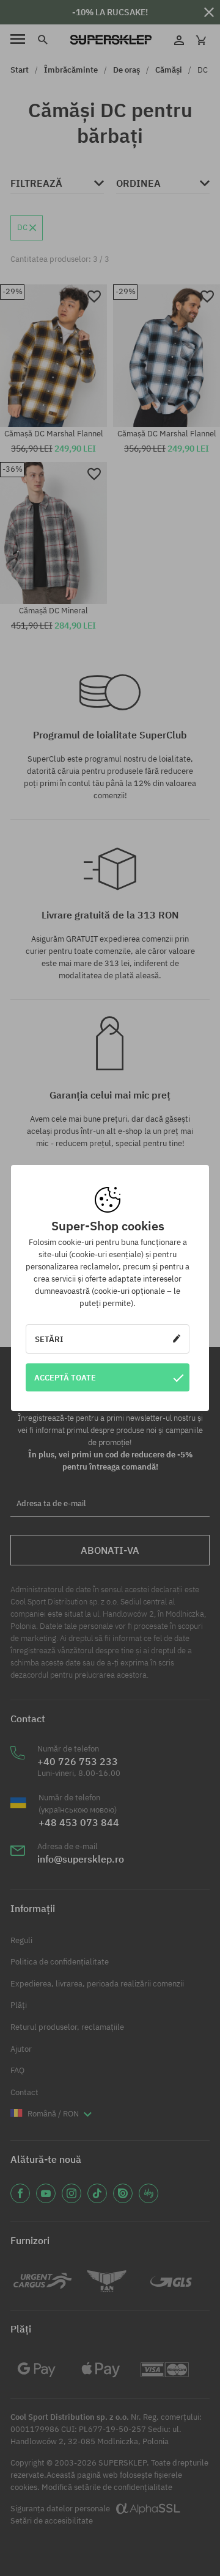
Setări (49, 1339)
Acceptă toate (65, 1377)
